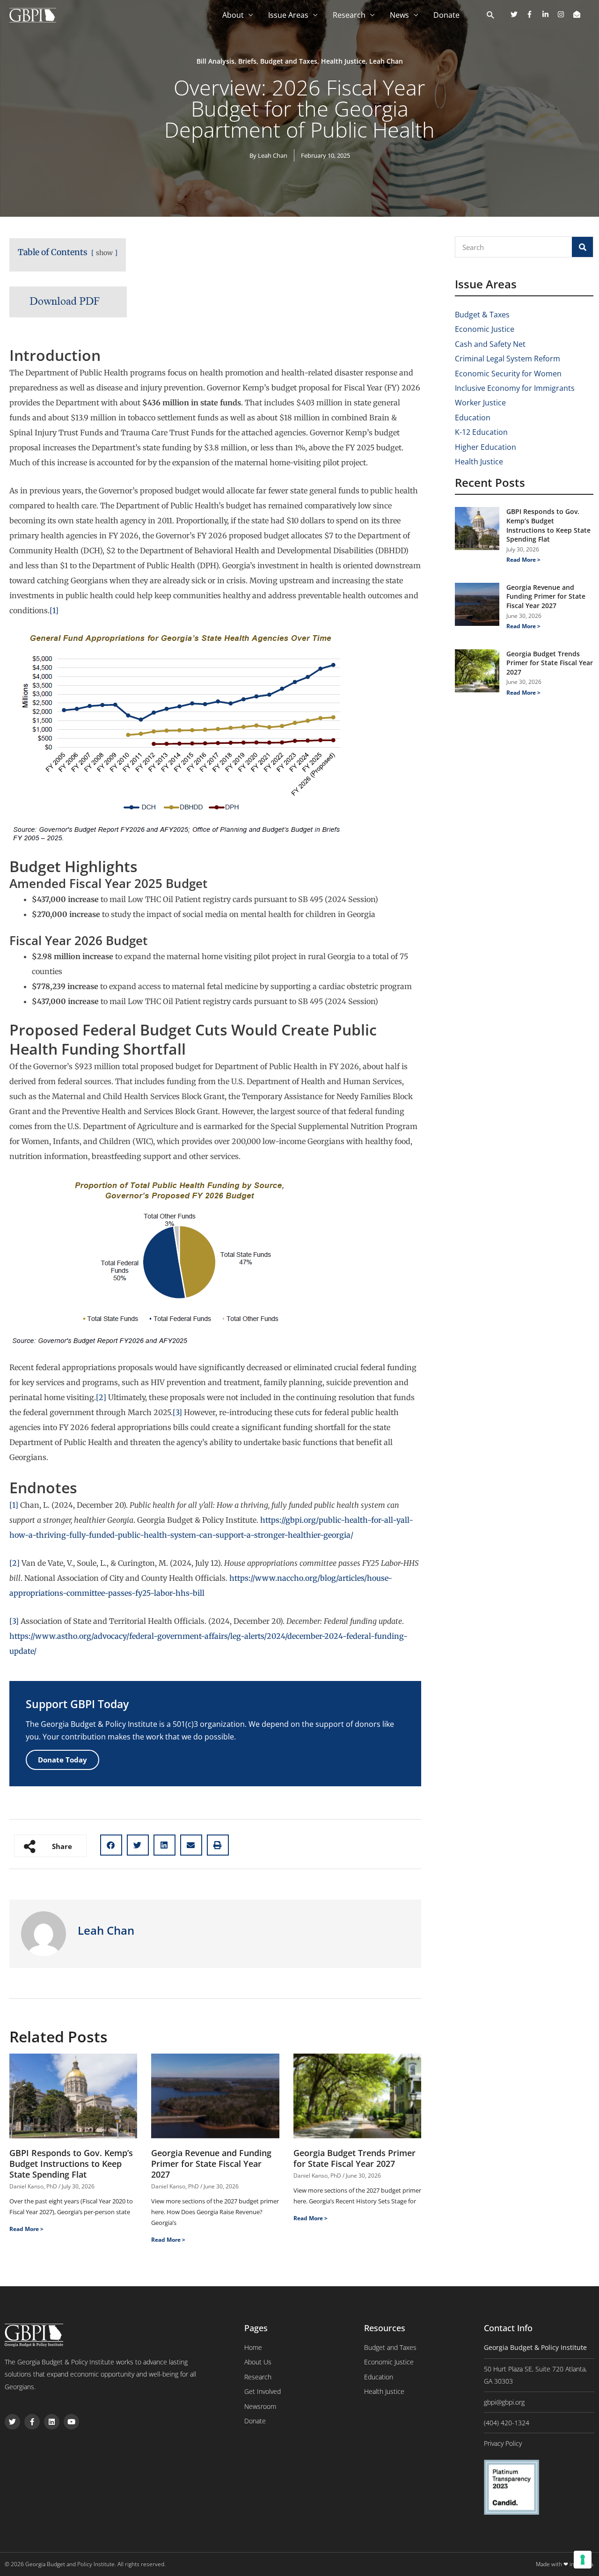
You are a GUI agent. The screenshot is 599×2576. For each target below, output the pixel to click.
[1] (54, 610)
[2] (101, 1397)
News (399, 15)
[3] (177, 1412)
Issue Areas (288, 15)
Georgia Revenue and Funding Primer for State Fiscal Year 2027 (211, 2164)
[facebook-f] (533, 14)
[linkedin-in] (549, 14)
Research (349, 15)
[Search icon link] (491, 15)
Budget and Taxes (289, 61)
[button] (111, 1845)
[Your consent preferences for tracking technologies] (583, 2560)
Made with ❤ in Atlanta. (565, 2564)
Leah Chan (386, 61)
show (104, 253)
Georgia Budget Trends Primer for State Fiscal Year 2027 (354, 2158)
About (233, 15)
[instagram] (564, 14)
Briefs (247, 61)
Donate (446, 15)
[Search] (582, 247)
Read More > (26, 2229)
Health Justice (343, 61)
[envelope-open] (578, 14)
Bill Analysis (215, 61)
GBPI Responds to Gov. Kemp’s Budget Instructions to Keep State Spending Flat (71, 2164)
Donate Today (62, 1760)
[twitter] (518, 14)
